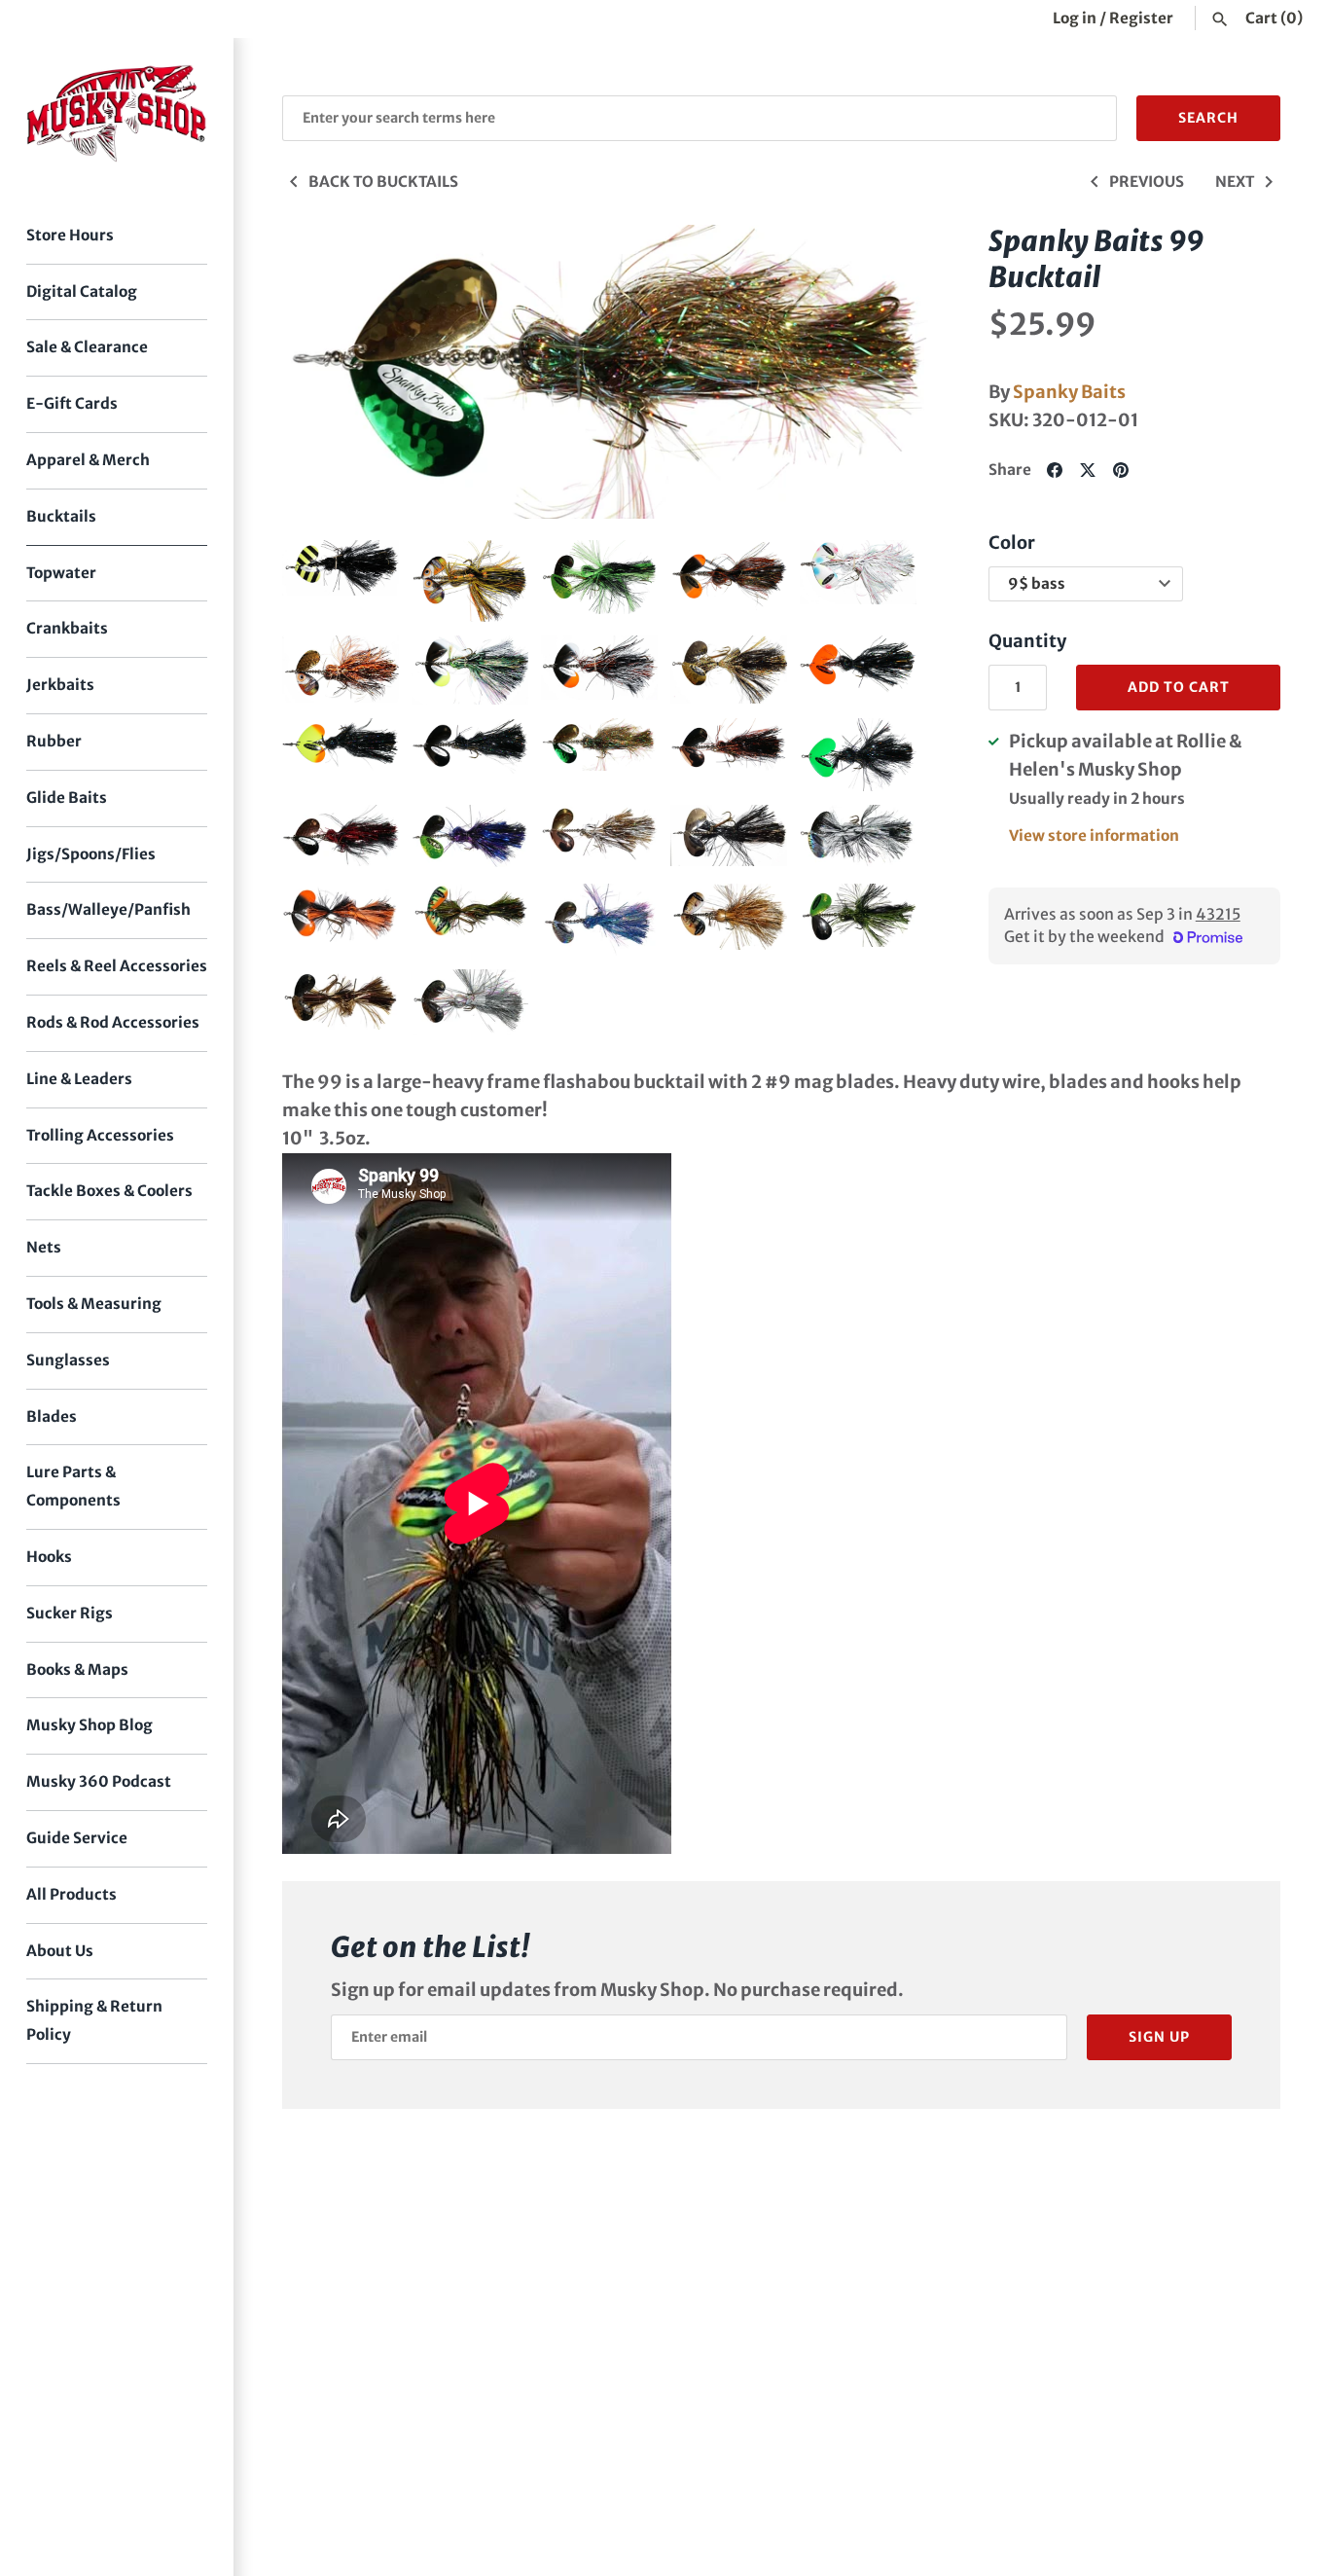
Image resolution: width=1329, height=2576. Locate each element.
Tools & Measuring (94, 1304)
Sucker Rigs (70, 1613)
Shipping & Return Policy (94, 2020)
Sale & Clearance (87, 347)
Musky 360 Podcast (99, 1781)
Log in (1075, 18)
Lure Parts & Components (73, 1486)
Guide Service (77, 1838)
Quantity (1027, 641)
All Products (72, 1894)
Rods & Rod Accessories (113, 1022)
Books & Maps (77, 1669)
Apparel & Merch (88, 460)
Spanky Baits (1069, 392)
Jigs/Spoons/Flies (91, 854)
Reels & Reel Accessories (117, 966)
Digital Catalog (82, 291)
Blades (52, 1416)
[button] (324, 372)
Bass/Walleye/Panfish (108, 909)
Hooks (49, 1557)
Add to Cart (1179, 687)
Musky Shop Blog (90, 1725)
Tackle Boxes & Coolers (109, 1191)
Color (1012, 543)
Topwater (61, 573)
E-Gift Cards (72, 403)
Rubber (54, 741)
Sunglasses (68, 1360)
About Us (60, 1951)
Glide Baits (67, 798)
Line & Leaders (79, 1079)
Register (1141, 18)
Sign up (1159, 2037)
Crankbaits (67, 628)
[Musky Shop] (117, 113)
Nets (44, 1247)
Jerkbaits (60, 685)
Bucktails (61, 516)
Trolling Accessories (100, 1135)
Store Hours (70, 235)
